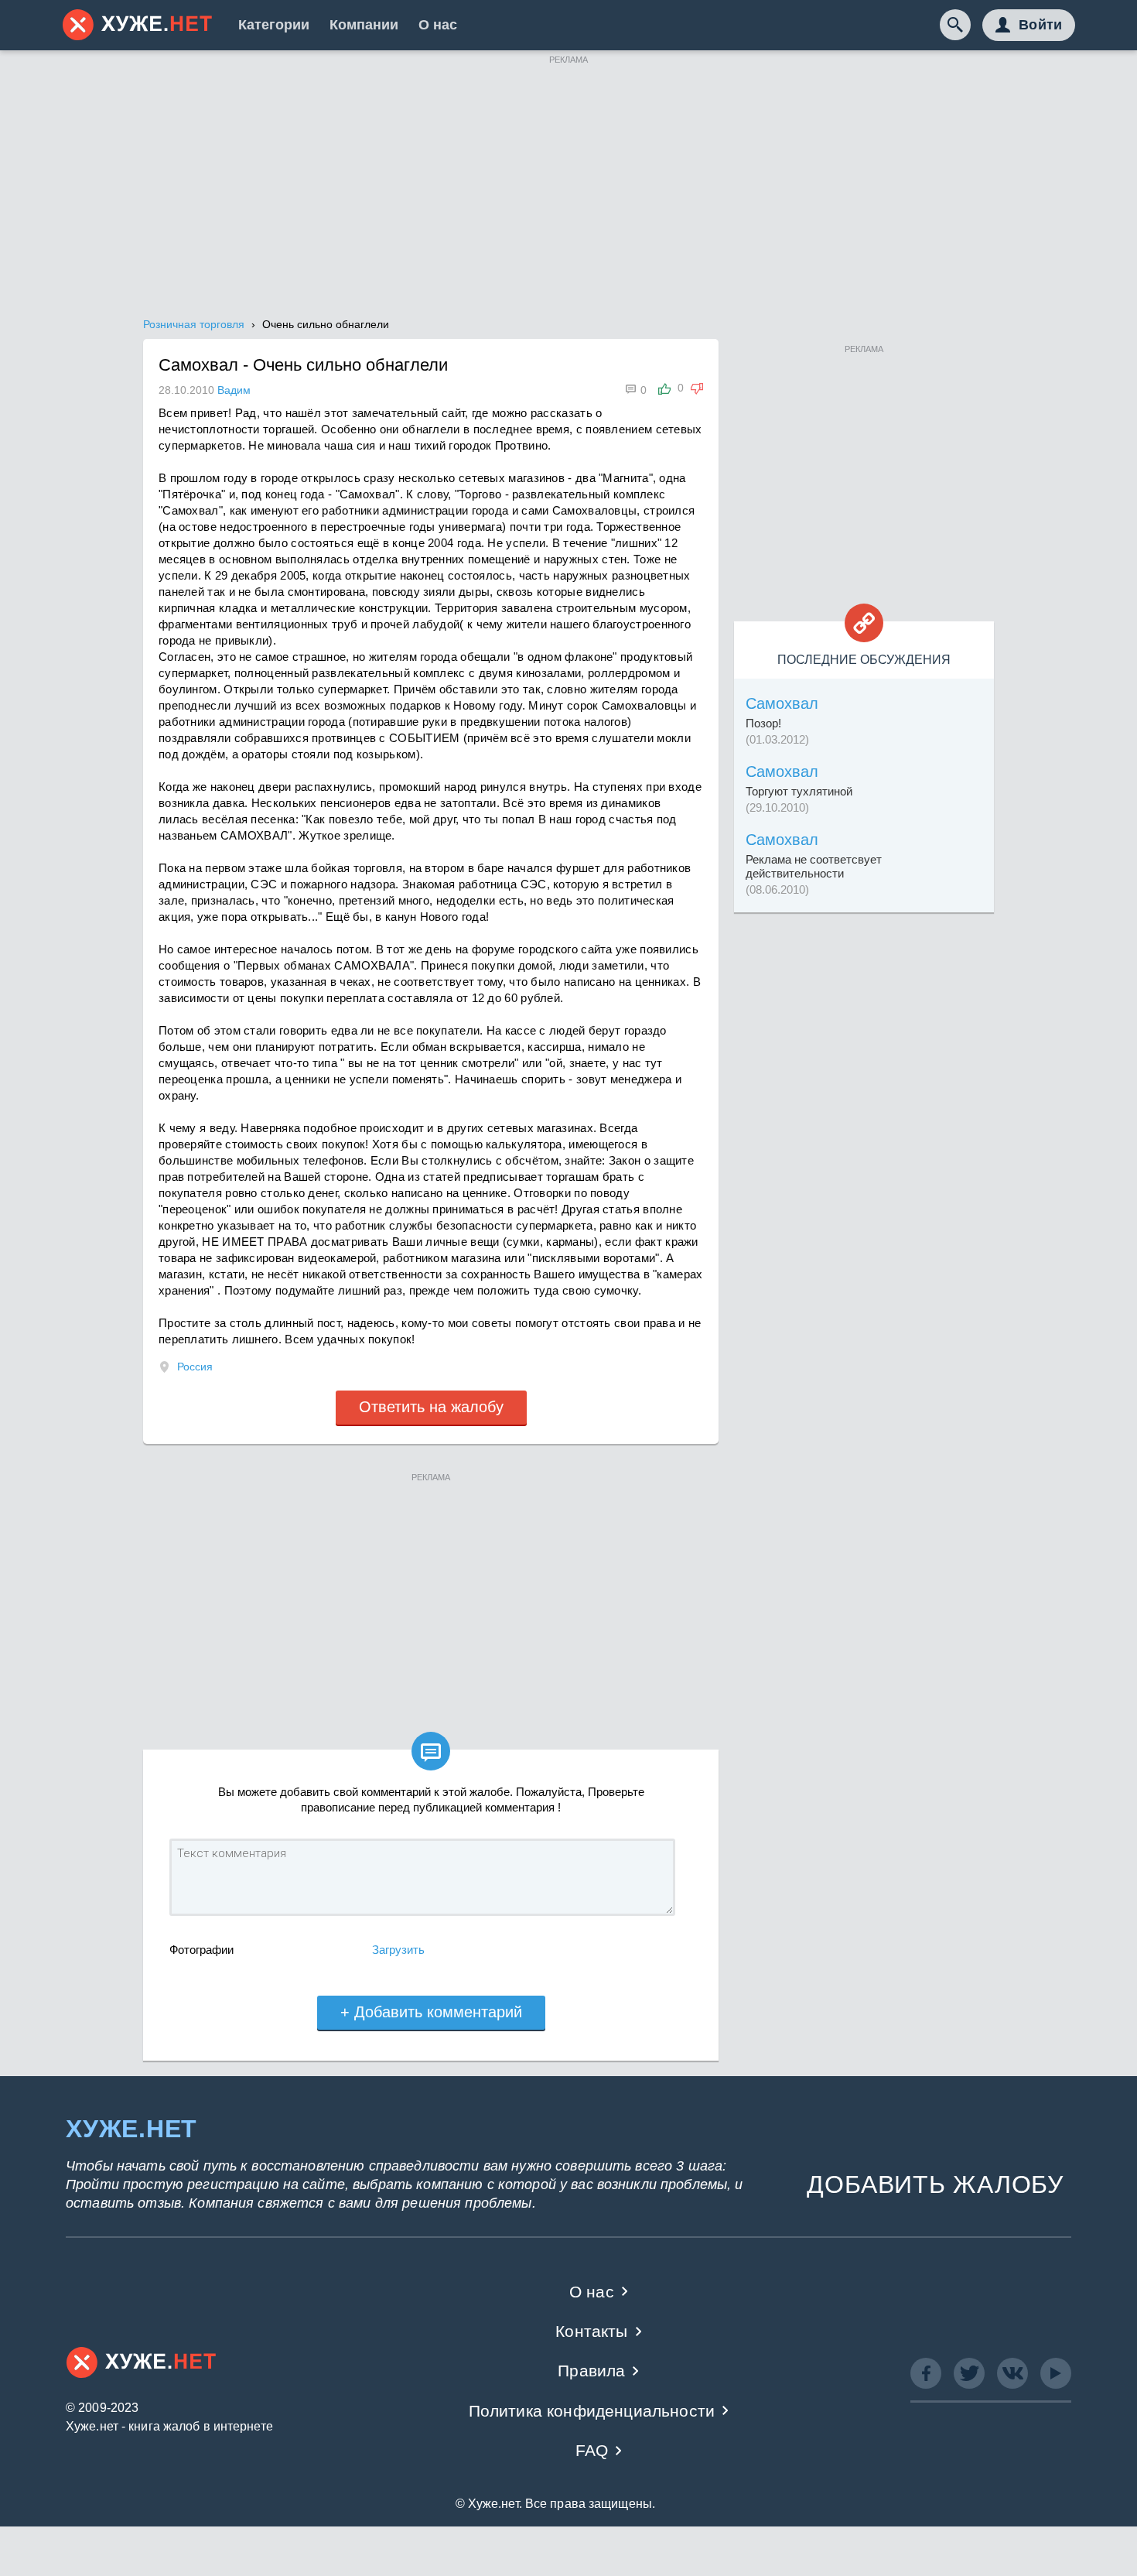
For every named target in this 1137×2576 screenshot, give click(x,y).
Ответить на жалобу (431, 1407)
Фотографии (201, 1950)
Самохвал (782, 703)
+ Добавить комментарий (431, 2012)
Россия (195, 1367)
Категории (274, 25)
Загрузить (398, 1950)
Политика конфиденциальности (592, 2411)
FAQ (592, 2450)
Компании (364, 25)
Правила (591, 2371)
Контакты (591, 2331)
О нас (438, 25)
